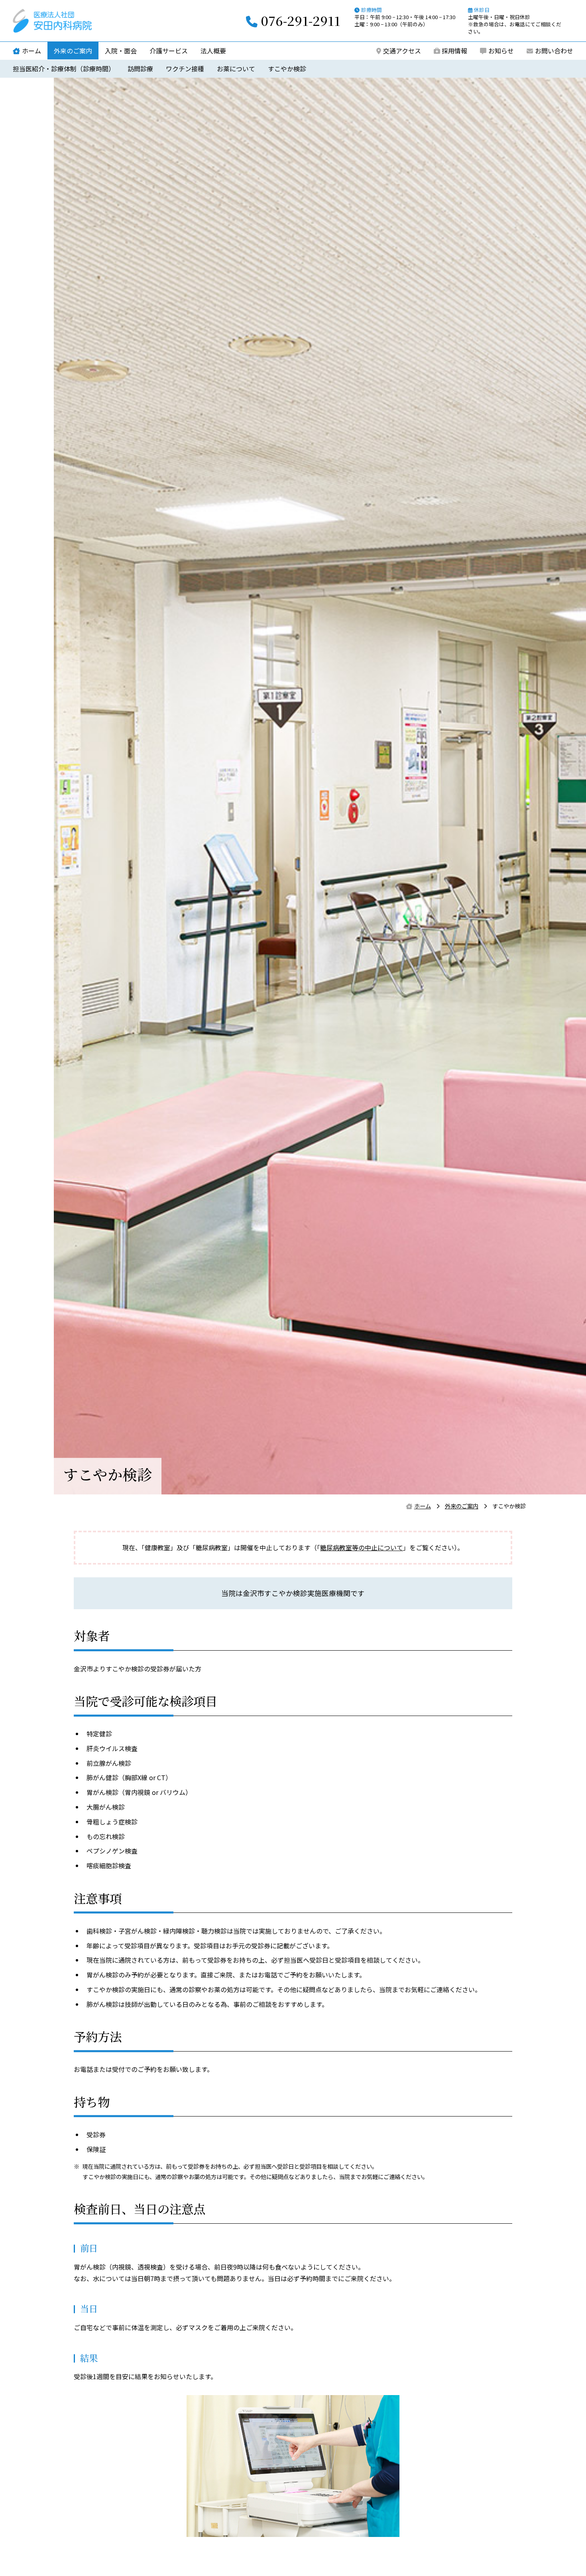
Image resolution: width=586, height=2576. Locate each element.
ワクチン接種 (185, 69)
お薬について (236, 69)
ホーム (31, 51)
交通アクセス (402, 51)
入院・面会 (121, 51)
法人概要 (213, 51)
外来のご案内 (73, 51)
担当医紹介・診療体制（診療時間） (64, 69)
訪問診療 (140, 69)
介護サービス (169, 51)
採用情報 (454, 51)
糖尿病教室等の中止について (362, 1547)
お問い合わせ (554, 51)
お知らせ (501, 51)
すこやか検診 (287, 69)
